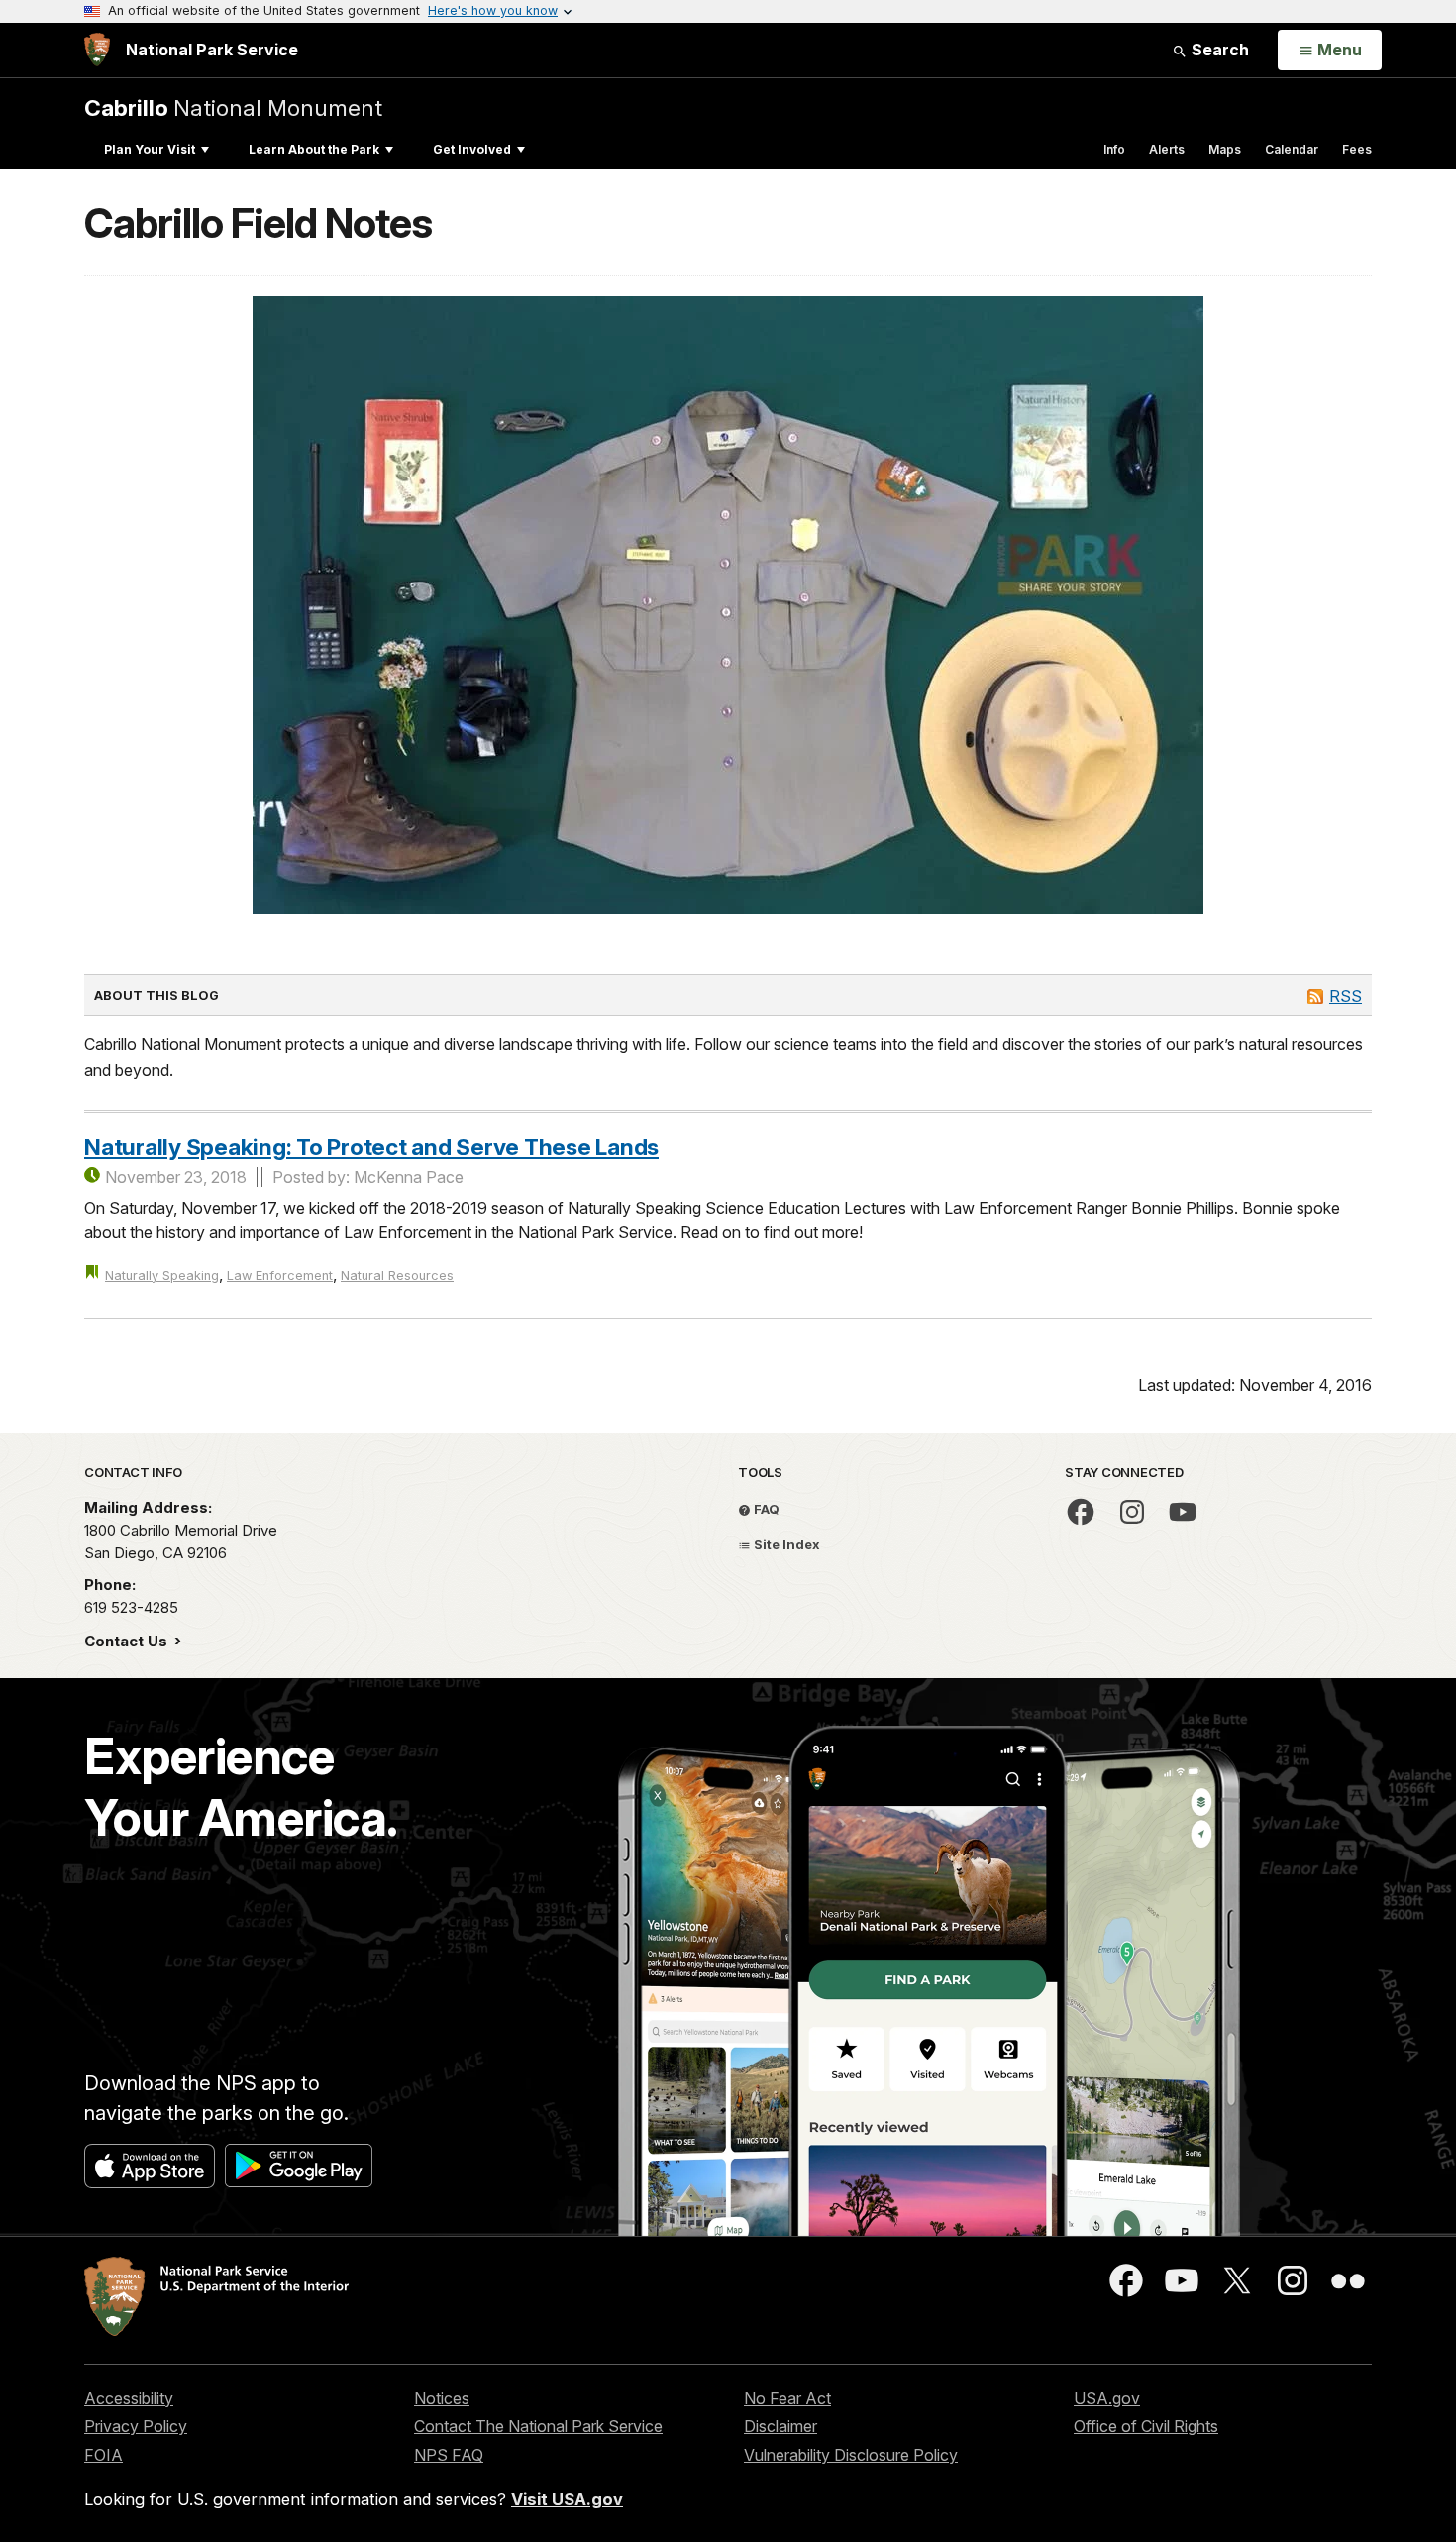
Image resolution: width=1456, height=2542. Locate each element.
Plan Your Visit (150, 149)
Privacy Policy (136, 2426)
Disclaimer (780, 2426)
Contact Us (128, 1641)
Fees (1357, 149)
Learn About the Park (314, 149)
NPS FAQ (449, 2455)
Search (1218, 50)
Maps (1225, 149)
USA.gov (1107, 2398)
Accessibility (129, 2398)
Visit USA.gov (567, 2499)
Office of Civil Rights (1146, 2426)
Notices (442, 2398)
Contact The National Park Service (538, 2426)
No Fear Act (787, 2398)
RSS (1346, 996)
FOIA (104, 2455)
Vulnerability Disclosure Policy (851, 2455)
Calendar (1292, 149)
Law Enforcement (280, 1275)
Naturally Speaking (162, 1275)
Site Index (785, 1544)
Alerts (1167, 149)
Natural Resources (397, 1275)
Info (1114, 149)
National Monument (233, 107)
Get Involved (472, 149)
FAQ (765, 1509)
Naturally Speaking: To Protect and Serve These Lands (371, 1147)
